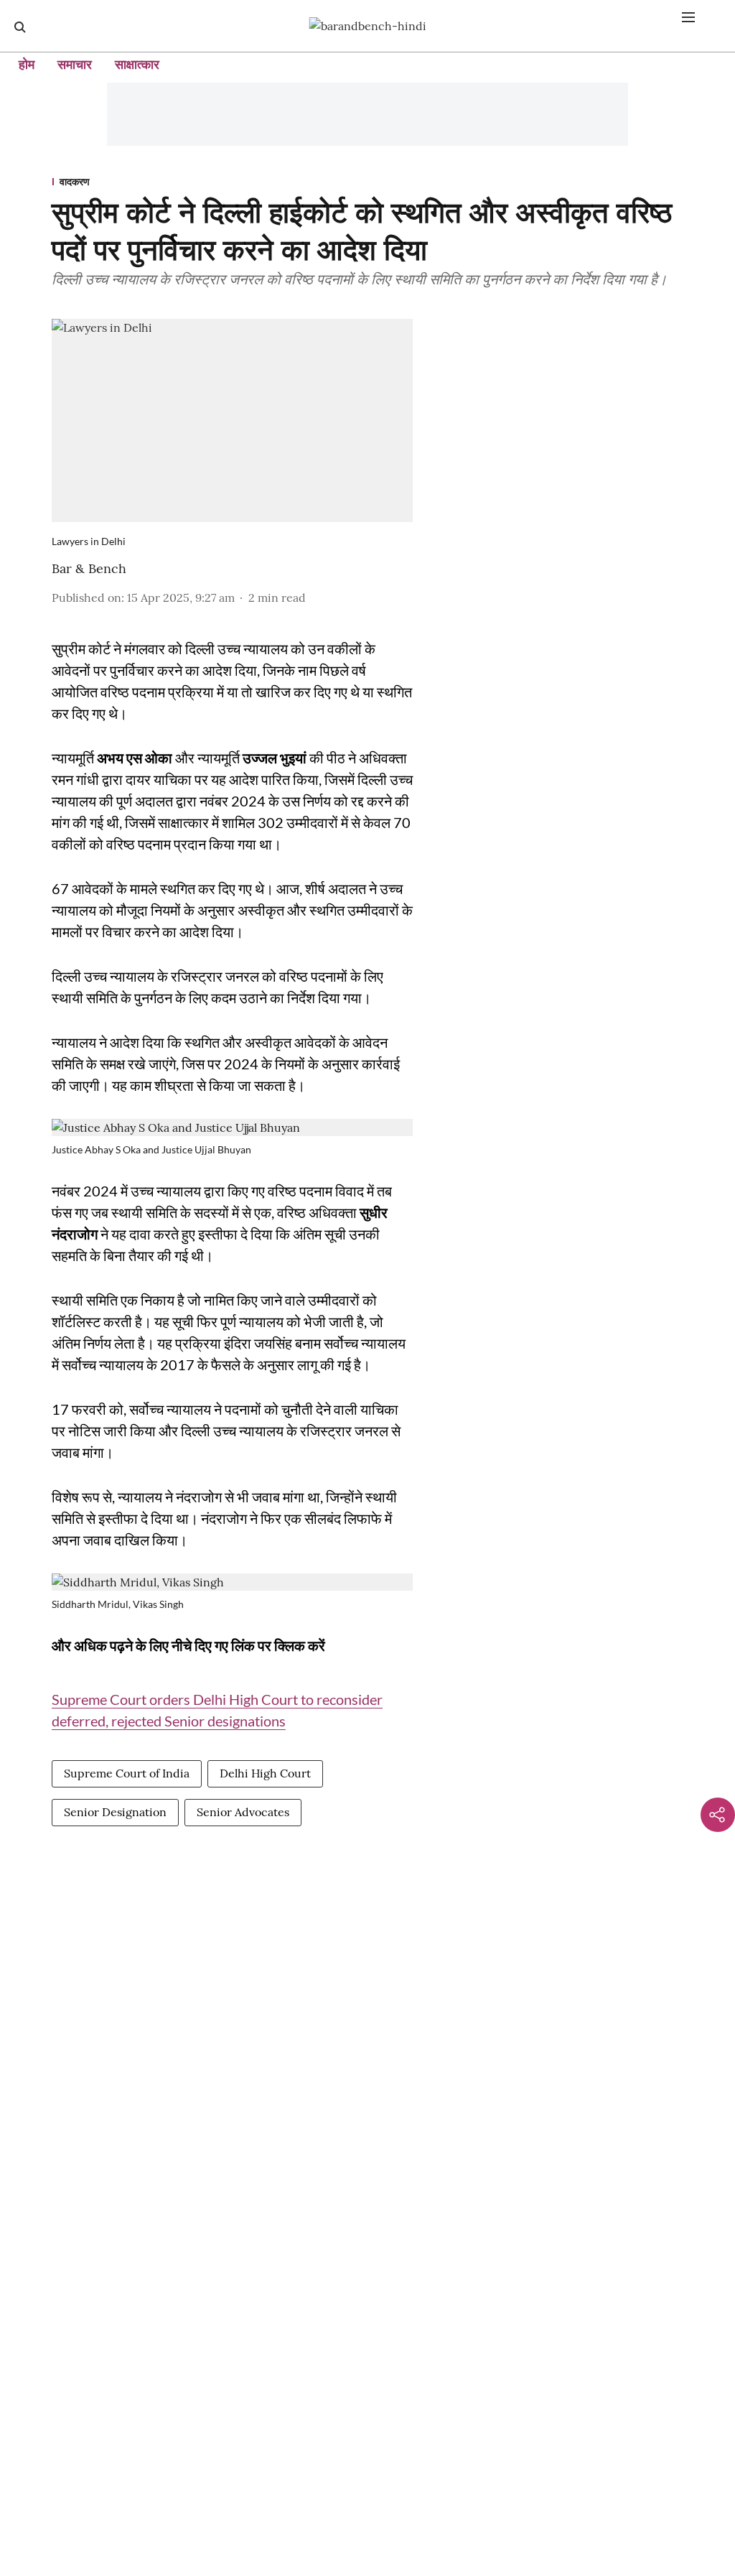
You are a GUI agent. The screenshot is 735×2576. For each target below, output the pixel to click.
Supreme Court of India (127, 1773)
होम (27, 64)
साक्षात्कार (137, 64)
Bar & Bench (89, 568)
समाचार (75, 64)
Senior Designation (115, 1812)
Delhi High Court (265, 1773)
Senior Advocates (243, 1812)
